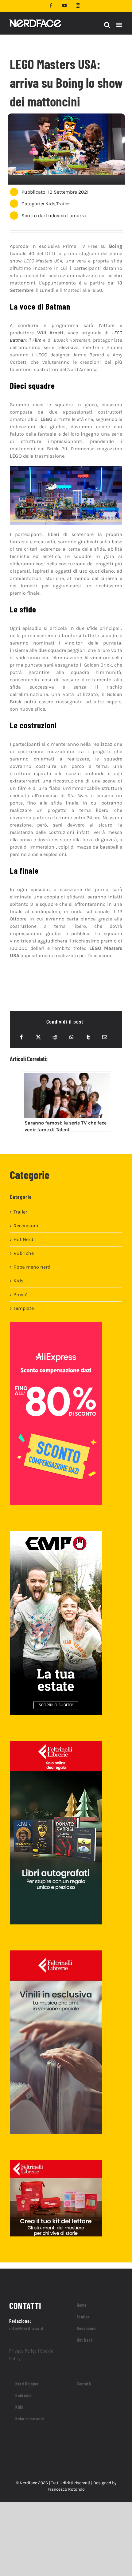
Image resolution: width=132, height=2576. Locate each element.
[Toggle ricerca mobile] (107, 25)
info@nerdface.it (27, 2328)
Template (24, 1308)
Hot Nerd (23, 1239)
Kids (50, 204)
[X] (38, 1037)
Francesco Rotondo (66, 2489)
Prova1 (21, 1294)
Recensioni (26, 1226)
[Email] (105, 1037)
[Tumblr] (88, 1037)
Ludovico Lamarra (66, 216)
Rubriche (24, 1253)
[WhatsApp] (72, 1037)
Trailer (63, 204)
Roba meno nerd (32, 1267)
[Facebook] (21, 1037)
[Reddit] (55, 1037)
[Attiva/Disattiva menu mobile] (120, 25)
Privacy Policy (23, 2351)
